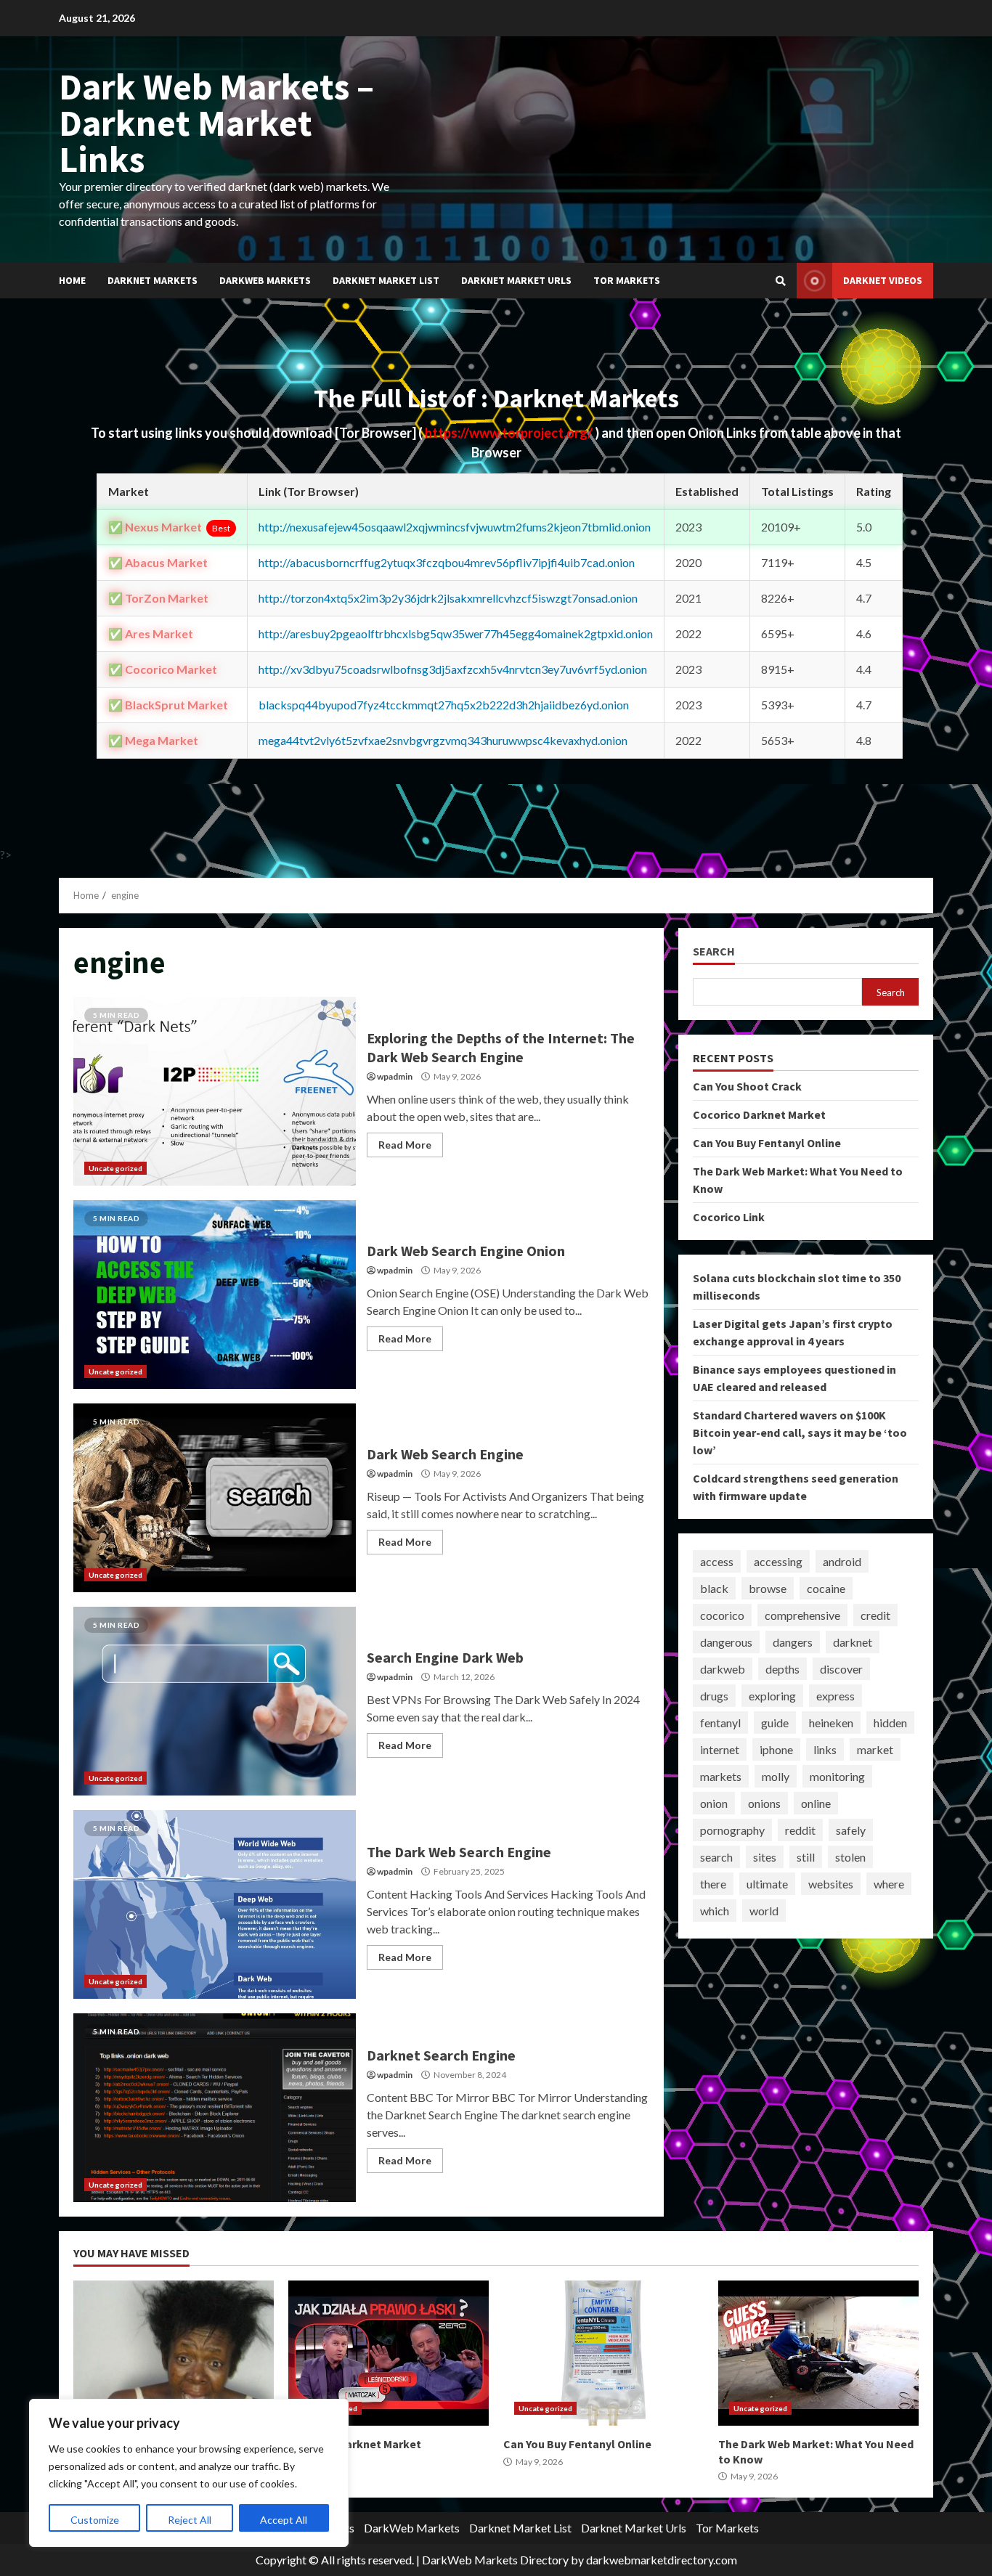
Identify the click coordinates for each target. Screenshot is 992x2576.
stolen (850, 1857)
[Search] (781, 281)
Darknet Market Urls (516, 280)
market (875, 1749)
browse (768, 1588)
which (715, 1911)
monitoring (837, 1776)
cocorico (722, 1615)
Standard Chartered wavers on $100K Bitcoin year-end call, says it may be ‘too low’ (800, 1432)
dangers (793, 1642)
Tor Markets (627, 280)
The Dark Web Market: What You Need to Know (818, 2353)
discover (841, 1669)
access (717, 1561)
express (836, 1696)
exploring (772, 1696)
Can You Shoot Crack (747, 1086)
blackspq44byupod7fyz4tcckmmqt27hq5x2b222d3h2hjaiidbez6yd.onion (444, 705)
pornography (732, 1830)
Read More (405, 1145)
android (842, 1561)
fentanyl (720, 1723)
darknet (853, 1642)
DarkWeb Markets (265, 280)
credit (875, 1615)
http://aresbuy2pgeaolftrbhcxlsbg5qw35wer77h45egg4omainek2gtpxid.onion (456, 633)
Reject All (190, 2520)
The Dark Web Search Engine (215, 1904)
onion (714, 1803)
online (816, 1803)
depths (782, 1669)
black (714, 1588)
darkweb (723, 1669)
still (806, 1857)
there (713, 1884)
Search (714, 951)
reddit (800, 1830)
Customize (95, 2520)
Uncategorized (115, 1168)
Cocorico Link (729, 1217)
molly (776, 1776)
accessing (778, 1561)
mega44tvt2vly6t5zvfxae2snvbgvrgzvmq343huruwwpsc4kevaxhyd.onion (443, 740)
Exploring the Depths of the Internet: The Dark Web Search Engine (215, 1091)
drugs (714, 1696)
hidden (890, 1723)
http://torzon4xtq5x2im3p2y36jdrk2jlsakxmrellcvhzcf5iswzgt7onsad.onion (448, 598)
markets (721, 1776)
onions (764, 1803)
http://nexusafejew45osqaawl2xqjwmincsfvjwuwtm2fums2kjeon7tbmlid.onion (455, 527)
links (825, 1749)
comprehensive (802, 1615)
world (764, 1911)
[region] (189, 2473)
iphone (776, 1749)
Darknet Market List (386, 280)
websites (831, 1884)
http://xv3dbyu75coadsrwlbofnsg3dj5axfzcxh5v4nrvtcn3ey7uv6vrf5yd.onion (453, 669)
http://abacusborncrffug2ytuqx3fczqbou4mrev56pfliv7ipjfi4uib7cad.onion (447, 562)
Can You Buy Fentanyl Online (767, 1143)
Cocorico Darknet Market (759, 1114)
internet (720, 1749)
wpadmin (395, 1076)
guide (775, 1723)
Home (72, 280)
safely (851, 1830)
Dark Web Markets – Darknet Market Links (216, 123)
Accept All (284, 2520)
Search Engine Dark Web (215, 1701)
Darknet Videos (883, 280)
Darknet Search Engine (215, 2108)
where (889, 1884)
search (716, 1857)
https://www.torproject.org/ (510, 433)
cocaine (826, 1588)
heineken (831, 1723)
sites (765, 1857)
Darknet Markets (153, 280)
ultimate (767, 1884)
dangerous (726, 1642)
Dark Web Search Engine (215, 1498)
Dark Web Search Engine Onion (215, 1295)
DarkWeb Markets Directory (495, 2560)
